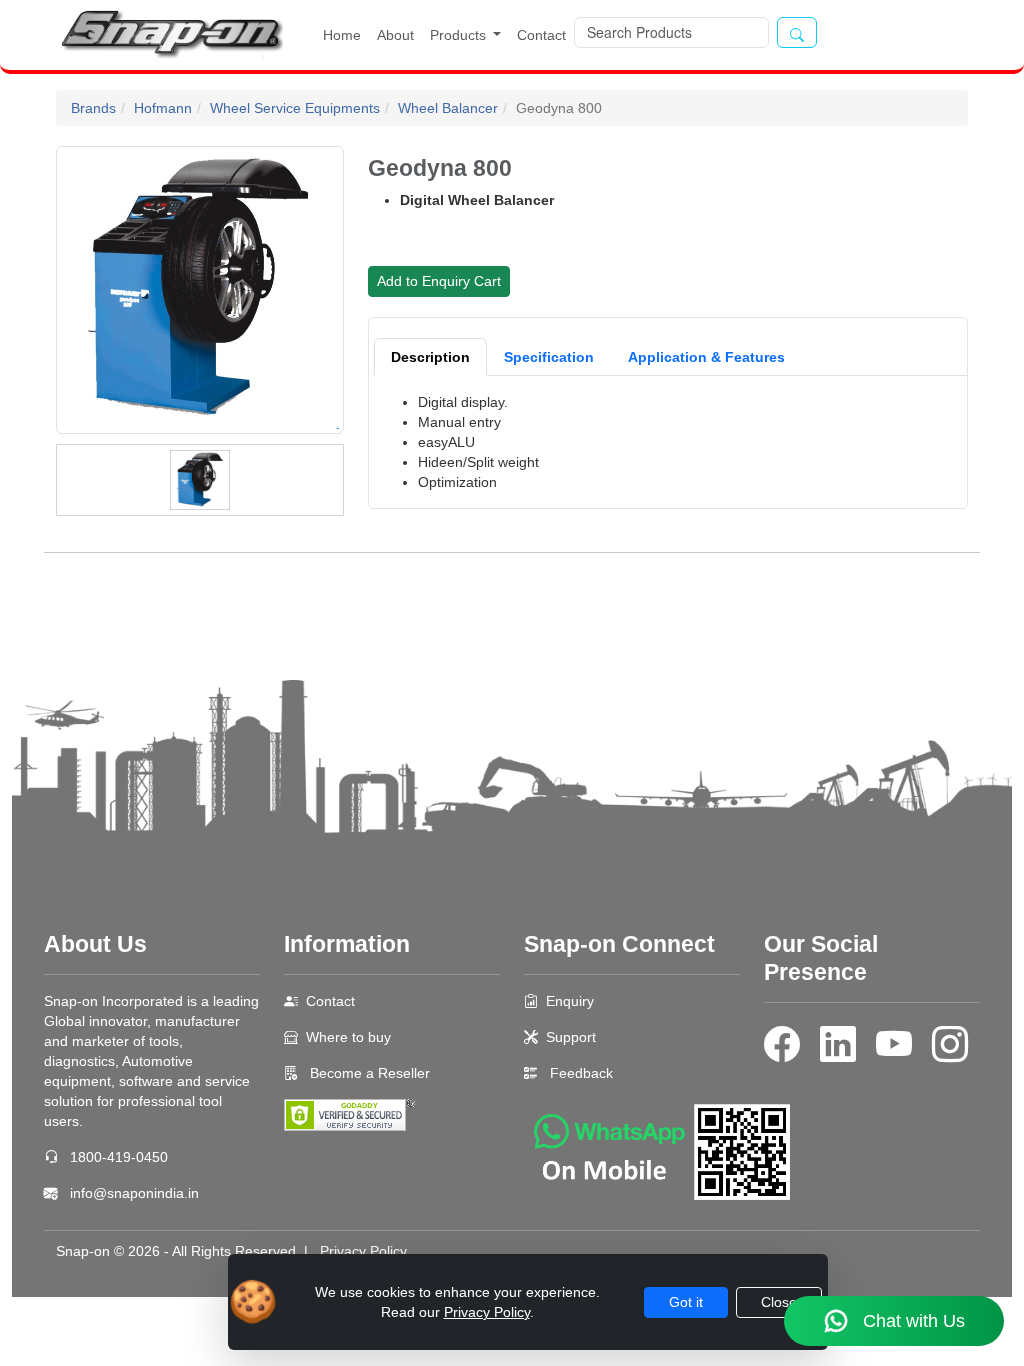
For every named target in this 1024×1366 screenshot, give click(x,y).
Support (571, 1037)
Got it (686, 1302)
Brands (93, 108)
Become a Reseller (368, 1073)
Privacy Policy (363, 1251)
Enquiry (570, 1001)
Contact (541, 35)
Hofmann (163, 108)
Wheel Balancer (448, 108)
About (395, 35)
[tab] (430, 357)
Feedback (581, 1073)
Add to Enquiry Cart (439, 281)
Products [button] (460, 35)
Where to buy (348, 1037)
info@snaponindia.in (134, 1193)
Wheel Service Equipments (295, 108)
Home (342, 35)
